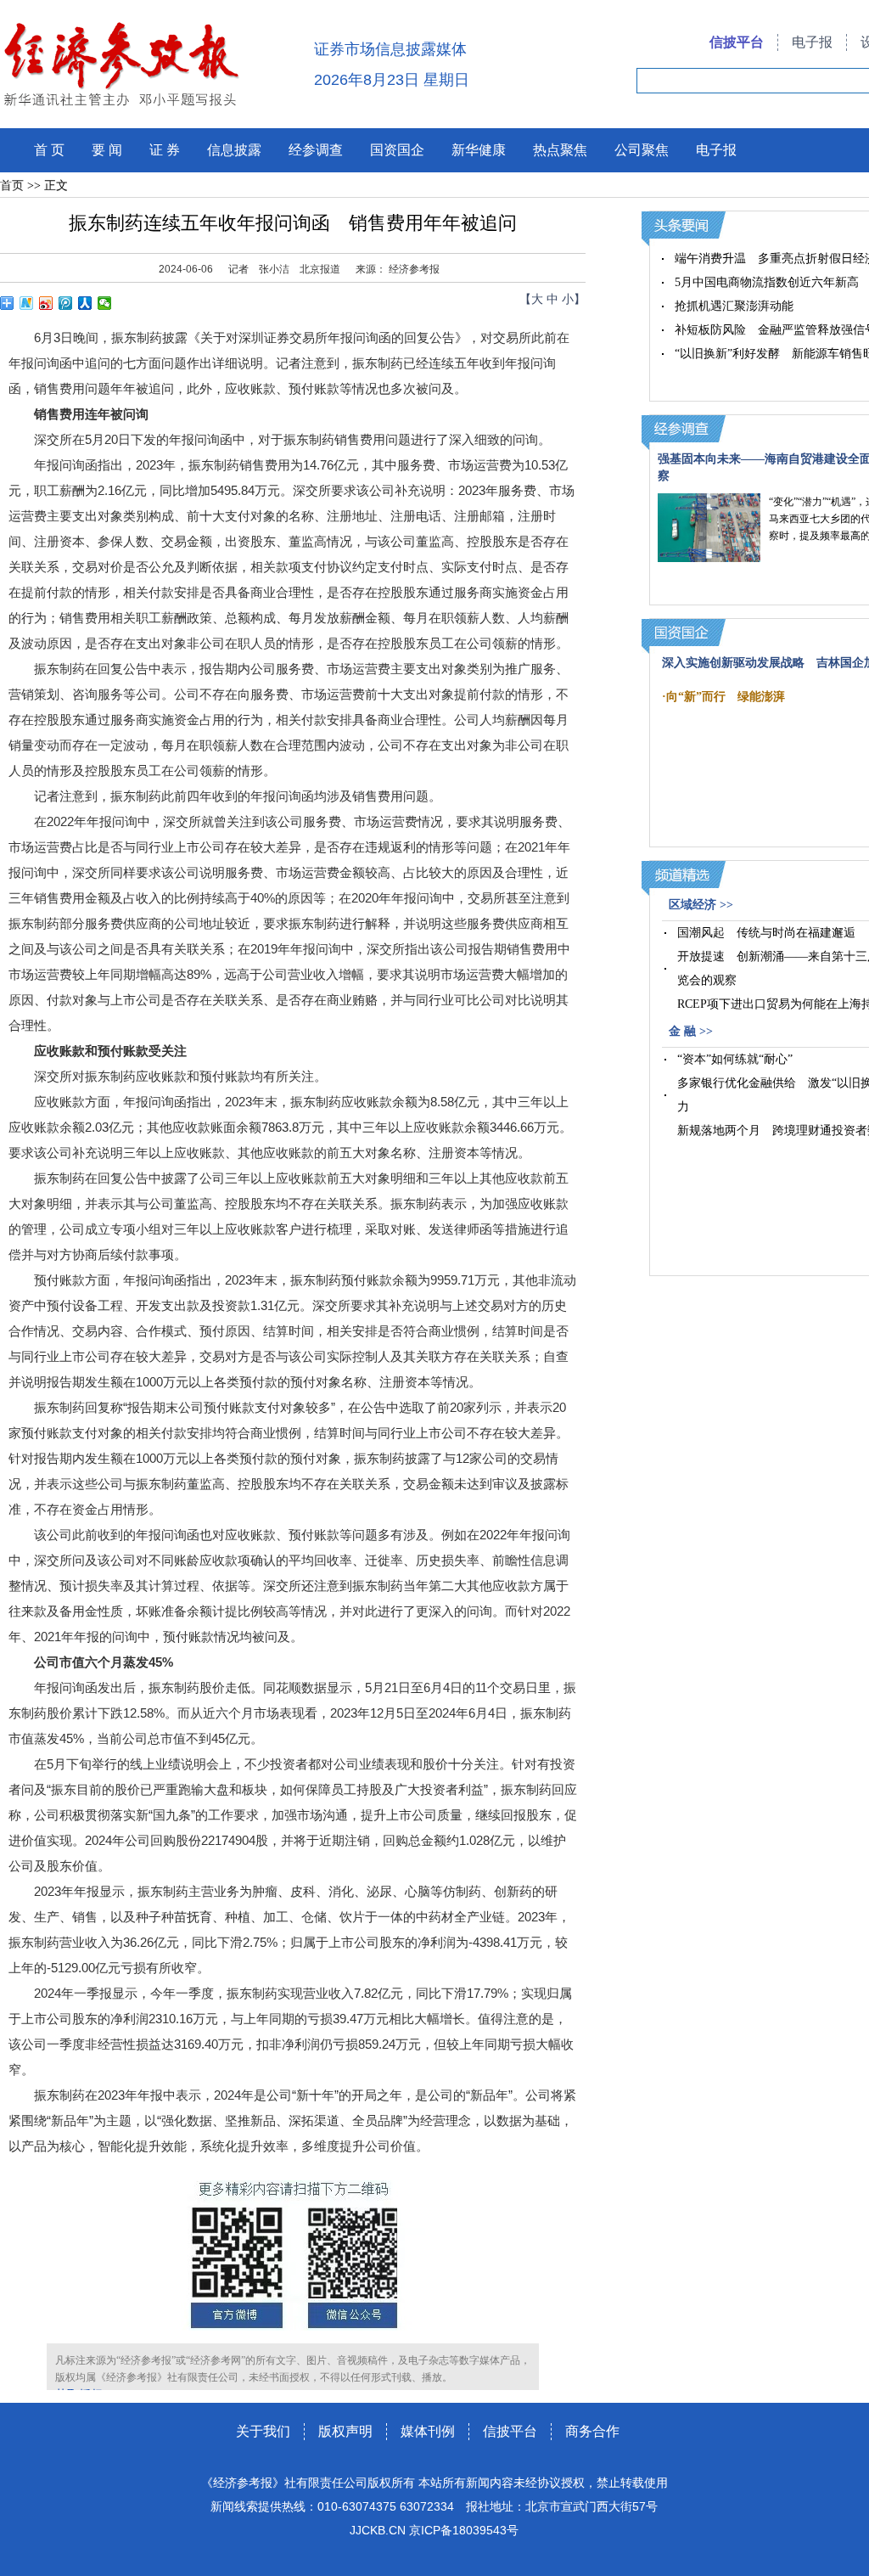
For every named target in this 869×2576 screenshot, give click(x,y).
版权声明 (345, 2431)
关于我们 (263, 2431)
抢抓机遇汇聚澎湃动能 (734, 306)
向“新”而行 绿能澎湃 (726, 697)
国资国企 (397, 150)
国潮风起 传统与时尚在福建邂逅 (766, 933)
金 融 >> (691, 1031)
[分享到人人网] (85, 303)
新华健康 (479, 150)
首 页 (49, 150)
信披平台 (737, 42)
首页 (12, 186)
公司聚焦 (642, 150)
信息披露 (234, 150)
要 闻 (107, 150)
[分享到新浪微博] (46, 303)
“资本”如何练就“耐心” (735, 1059)
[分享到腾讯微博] (66, 303)
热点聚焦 (560, 150)
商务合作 (592, 2431)
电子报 (812, 42)
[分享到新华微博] (27, 303)
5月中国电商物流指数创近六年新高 (767, 282)
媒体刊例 (428, 2431)
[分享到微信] (105, 303)
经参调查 (316, 150)
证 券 (165, 150)
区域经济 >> (701, 905)
